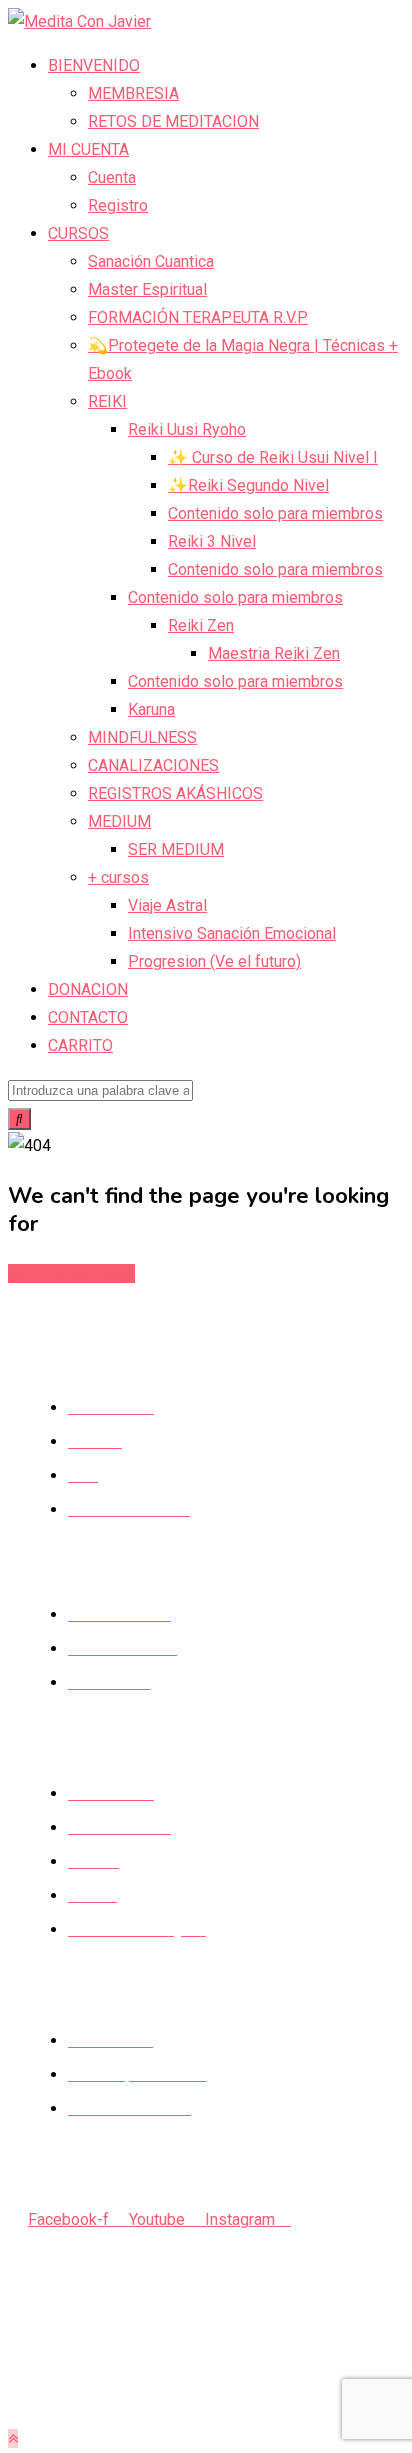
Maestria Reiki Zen (274, 653)
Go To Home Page (71, 1273)
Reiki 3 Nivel (212, 541)
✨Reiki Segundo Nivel (248, 485)
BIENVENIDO (94, 65)
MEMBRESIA (133, 93)
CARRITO (80, 1045)
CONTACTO (88, 1017)
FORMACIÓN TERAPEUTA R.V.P (198, 317)
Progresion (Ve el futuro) (214, 961)
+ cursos (118, 877)
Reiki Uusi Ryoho (187, 429)
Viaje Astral (167, 905)
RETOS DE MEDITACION (173, 121)
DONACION (88, 989)
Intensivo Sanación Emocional (232, 933)
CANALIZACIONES (153, 765)
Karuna (151, 709)
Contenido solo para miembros (275, 513)
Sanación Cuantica (151, 261)
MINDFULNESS (142, 737)
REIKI (107, 401)
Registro (118, 205)
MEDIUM (119, 821)
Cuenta (112, 177)
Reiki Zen (201, 625)
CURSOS (78, 233)
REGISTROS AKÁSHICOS (175, 793)
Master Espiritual (147, 289)
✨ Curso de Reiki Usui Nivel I (273, 457)
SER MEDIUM (176, 849)
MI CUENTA (88, 149)
